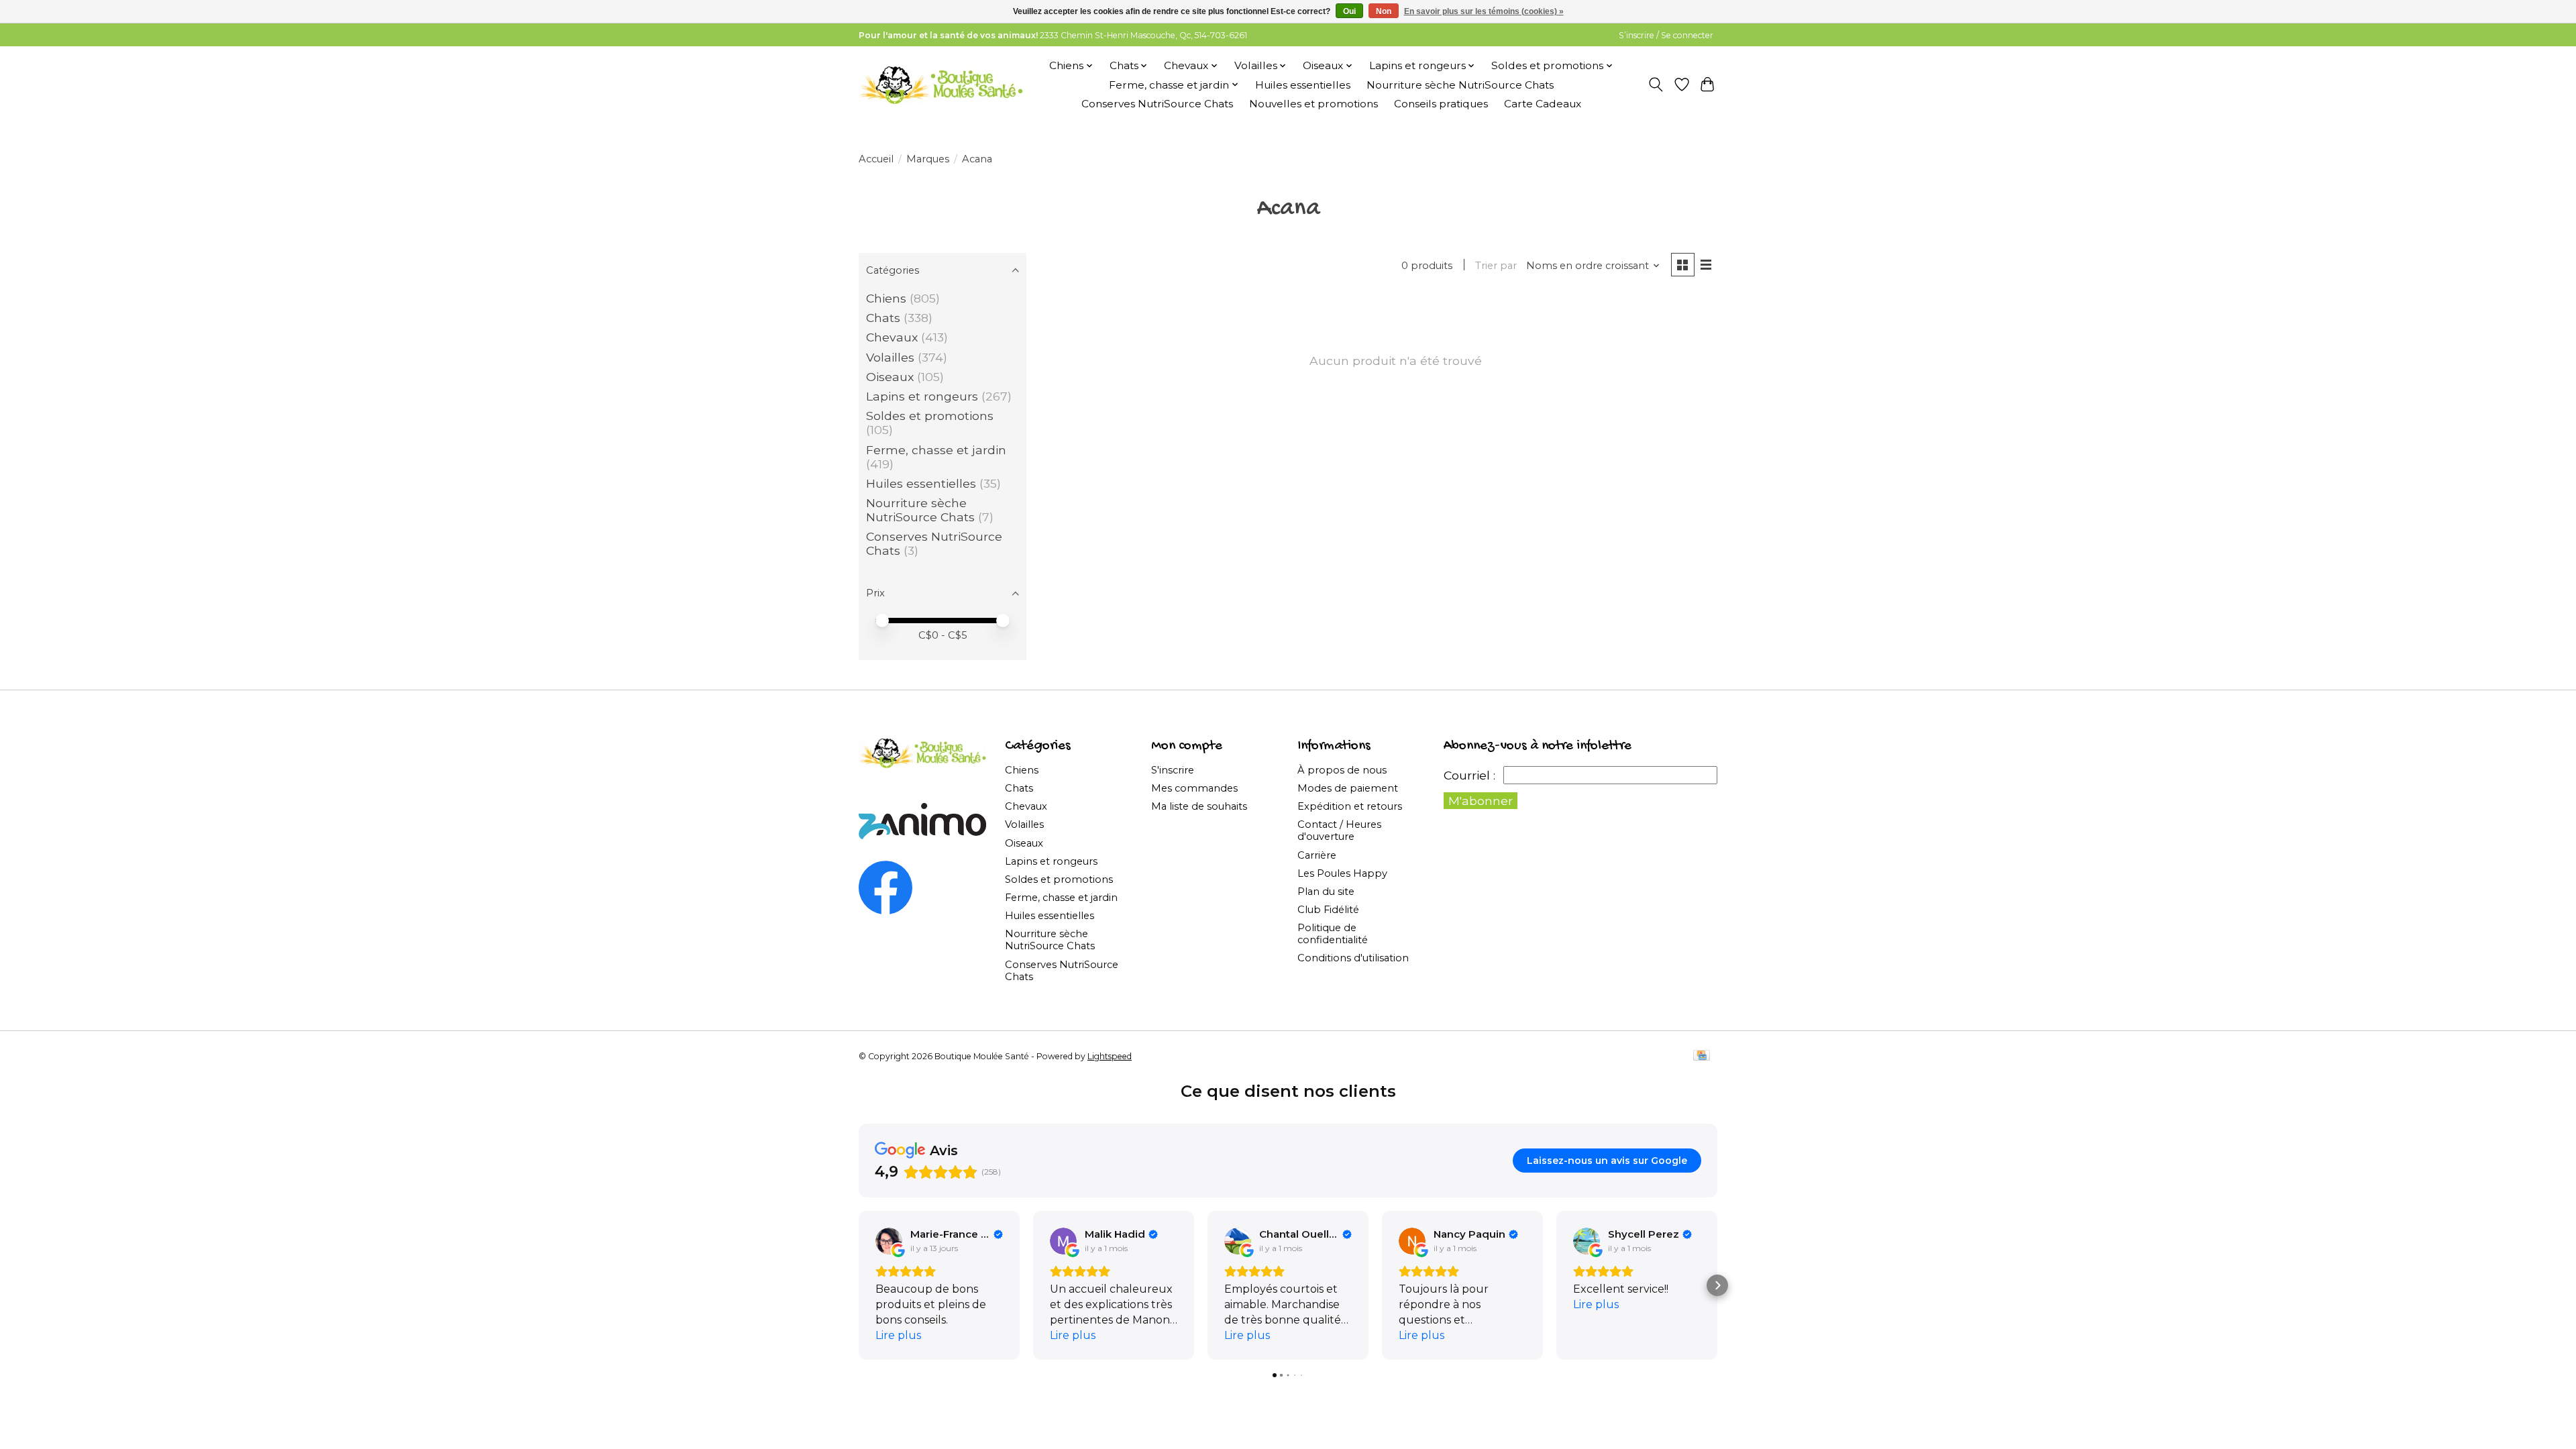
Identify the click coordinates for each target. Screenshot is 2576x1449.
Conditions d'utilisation (1353, 958)
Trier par (1496, 266)
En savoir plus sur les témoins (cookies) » (1484, 11)
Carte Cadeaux (1543, 104)
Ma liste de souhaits (1199, 806)
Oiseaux (890, 377)
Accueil (876, 159)
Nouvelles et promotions (1313, 104)
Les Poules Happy (1342, 873)
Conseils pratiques (1441, 104)
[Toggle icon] (1656, 85)
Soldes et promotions (930, 416)
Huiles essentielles (1303, 85)
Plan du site (1326, 892)
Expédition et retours (1350, 806)
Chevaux (892, 337)
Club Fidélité (1328, 910)
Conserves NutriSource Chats (1157, 104)
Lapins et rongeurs (922, 396)
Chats (883, 318)
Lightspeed (1110, 1056)
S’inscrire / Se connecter (1666, 35)
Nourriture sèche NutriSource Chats (1460, 85)
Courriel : (1469, 775)
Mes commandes (1194, 788)
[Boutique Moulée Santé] (941, 85)
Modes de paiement (1348, 788)
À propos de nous (1342, 770)
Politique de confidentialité (1333, 934)
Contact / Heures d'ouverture (1339, 830)
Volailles (890, 357)
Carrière (1317, 855)
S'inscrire (1173, 770)
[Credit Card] (1702, 1056)
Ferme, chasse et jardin (936, 450)
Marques (928, 159)
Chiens (886, 298)
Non (1384, 11)
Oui (1349, 11)
